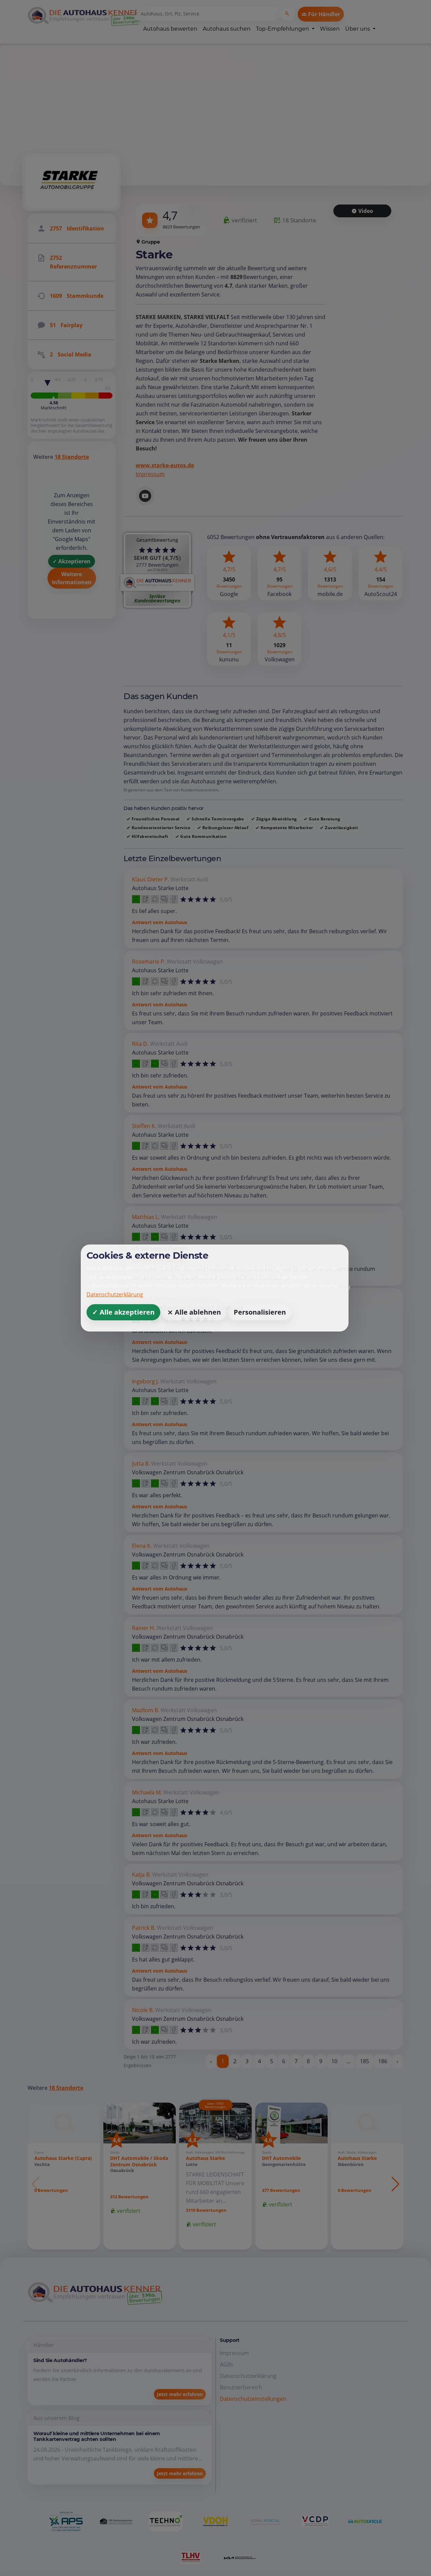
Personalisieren (260, 1312)
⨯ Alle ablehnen (194, 1312)
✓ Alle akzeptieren (123, 1312)
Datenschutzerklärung (115, 1294)
